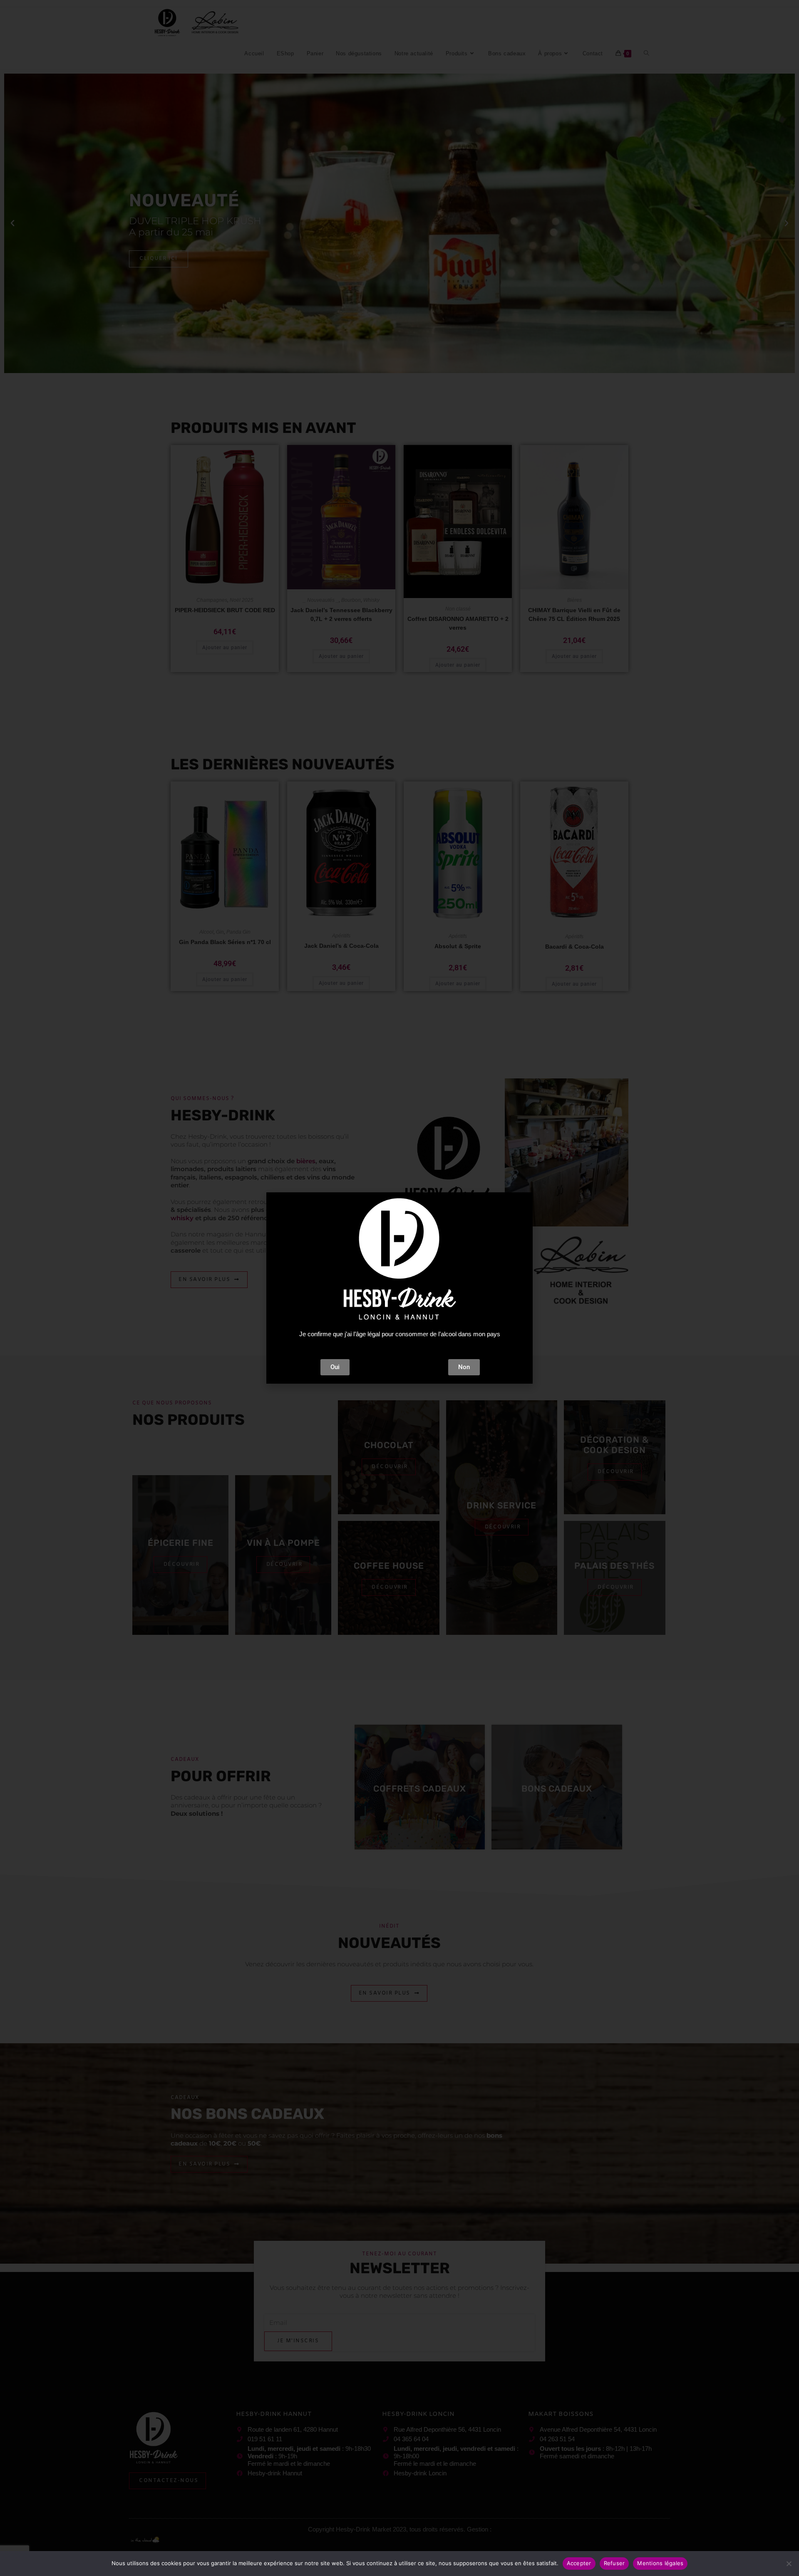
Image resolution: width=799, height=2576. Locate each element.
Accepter (579, 2563)
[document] (399, 1288)
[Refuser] (789, 2564)
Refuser (614, 2563)
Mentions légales (660, 2563)
